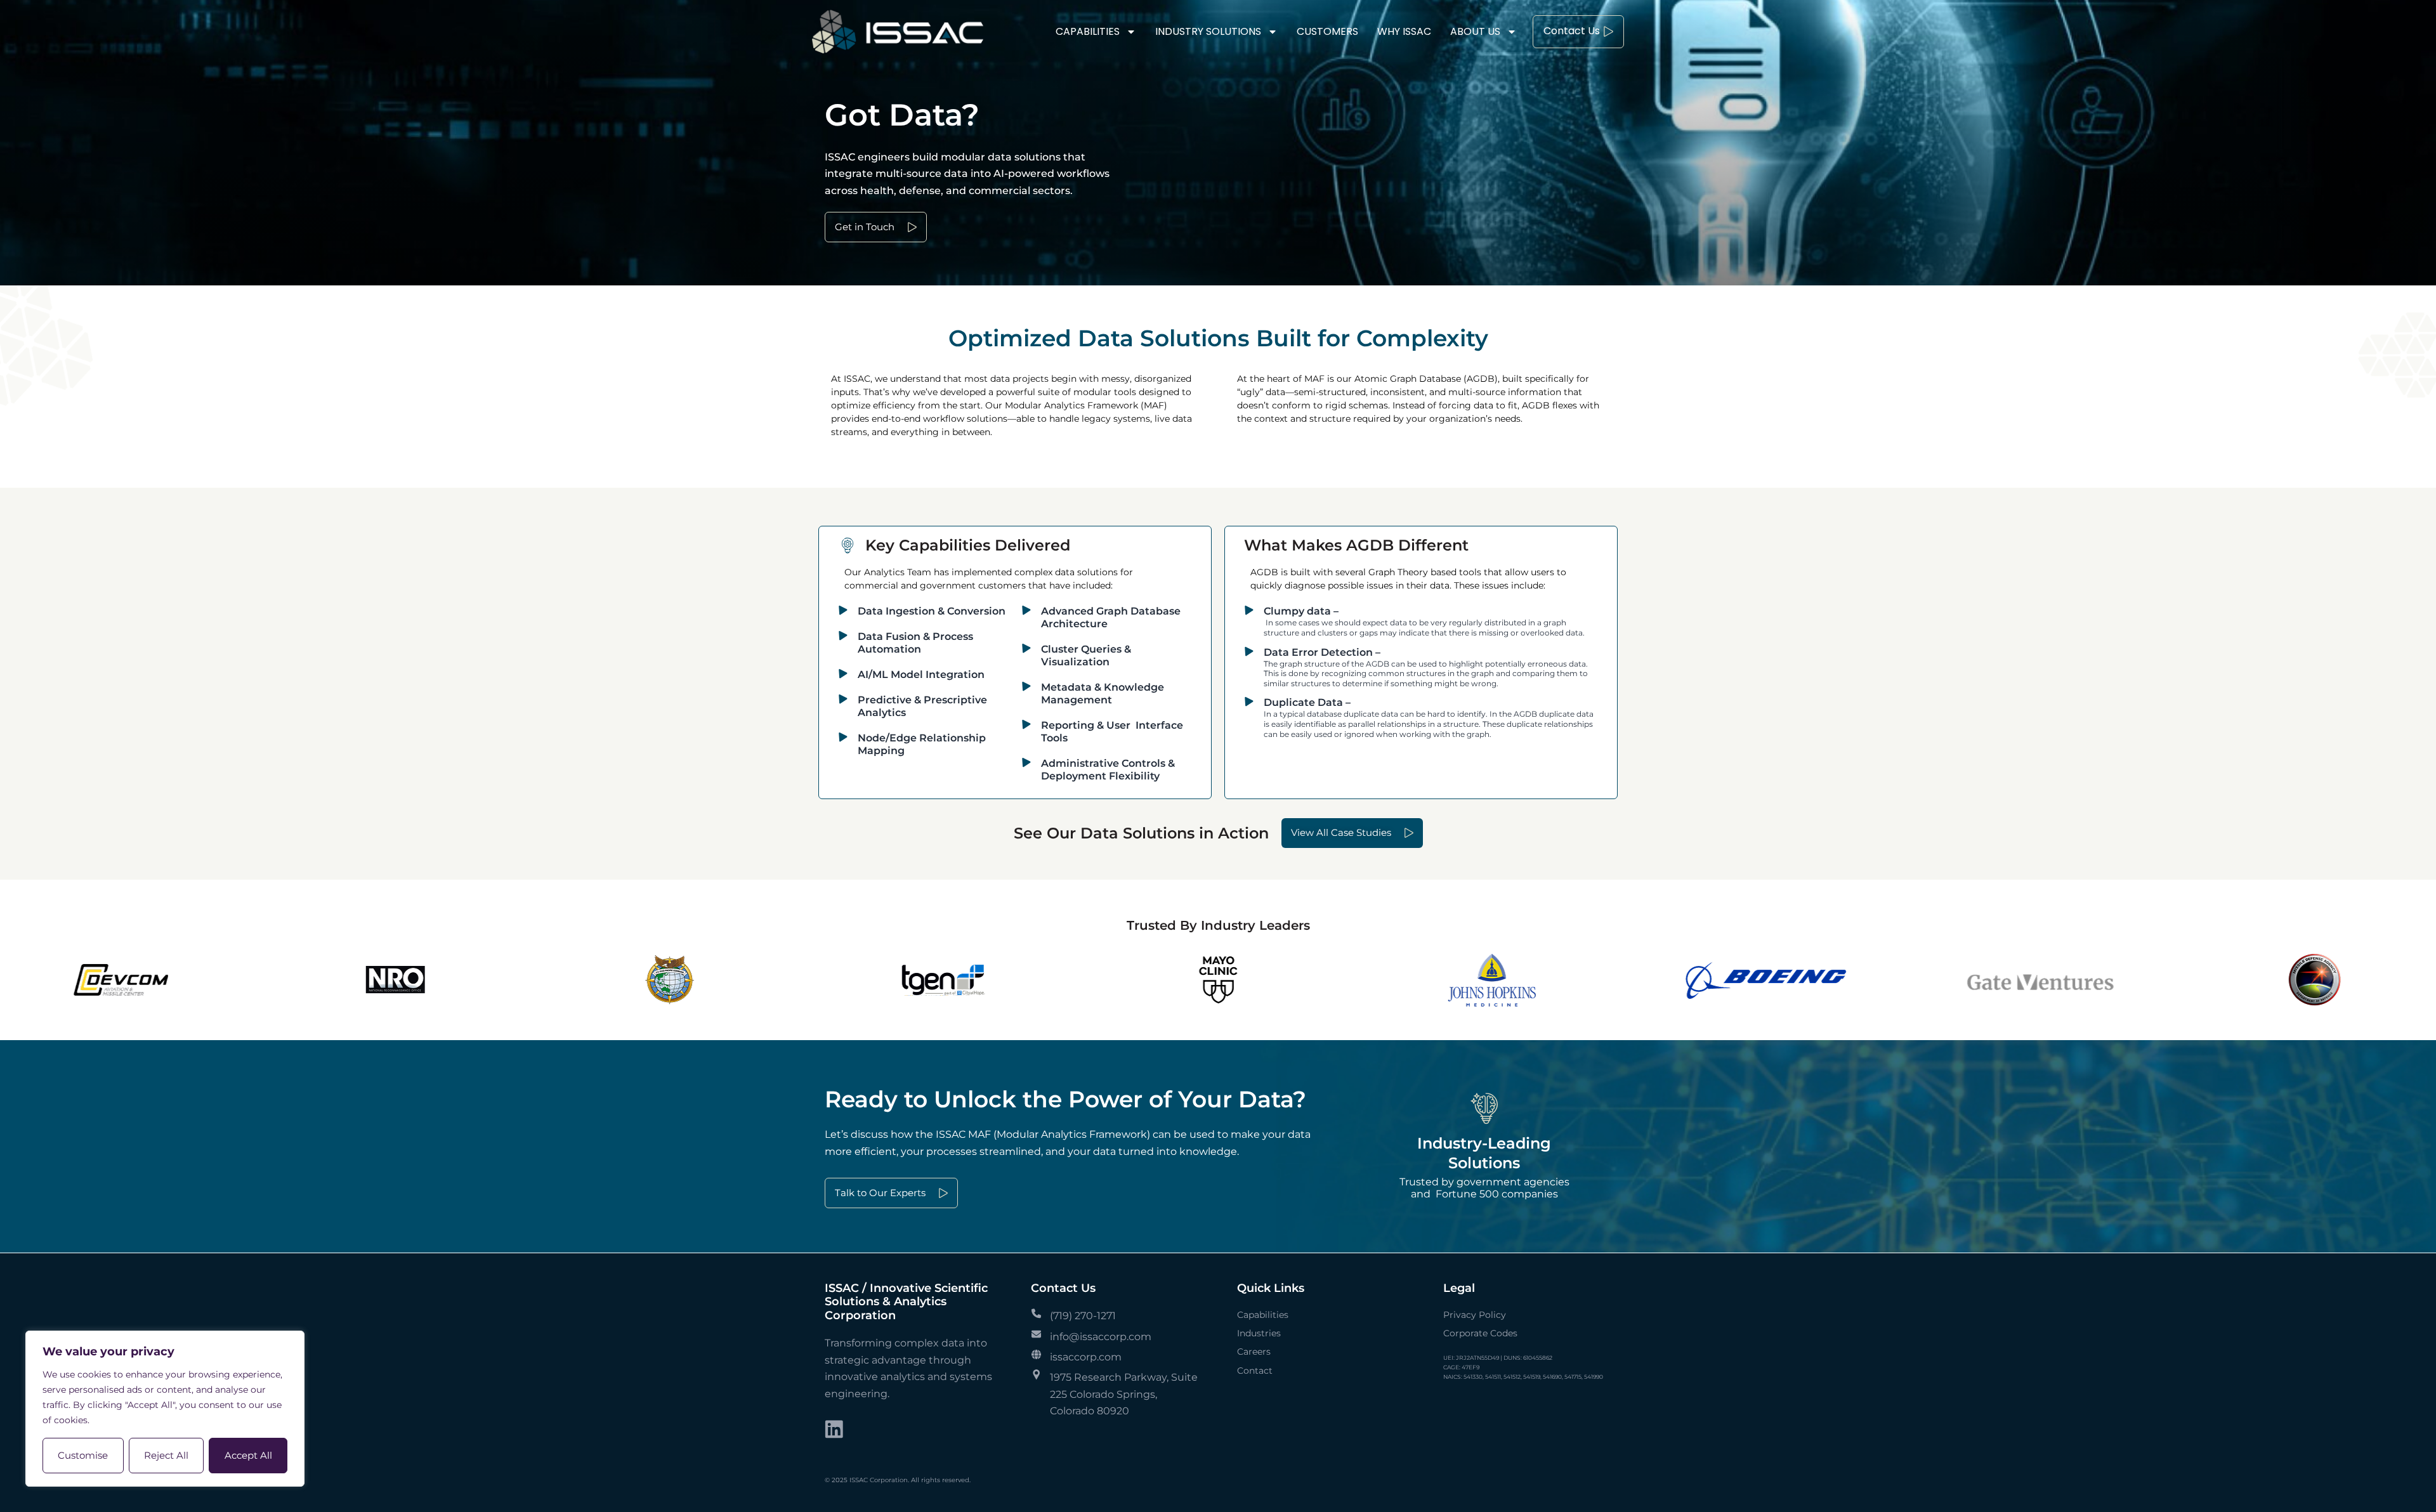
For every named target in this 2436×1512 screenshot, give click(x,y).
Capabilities (1088, 31)
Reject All (166, 1455)
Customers (1327, 31)
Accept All (248, 1455)
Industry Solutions (1208, 31)
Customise (83, 1455)
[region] (165, 1409)
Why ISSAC (1404, 31)
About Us (1475, 31)
